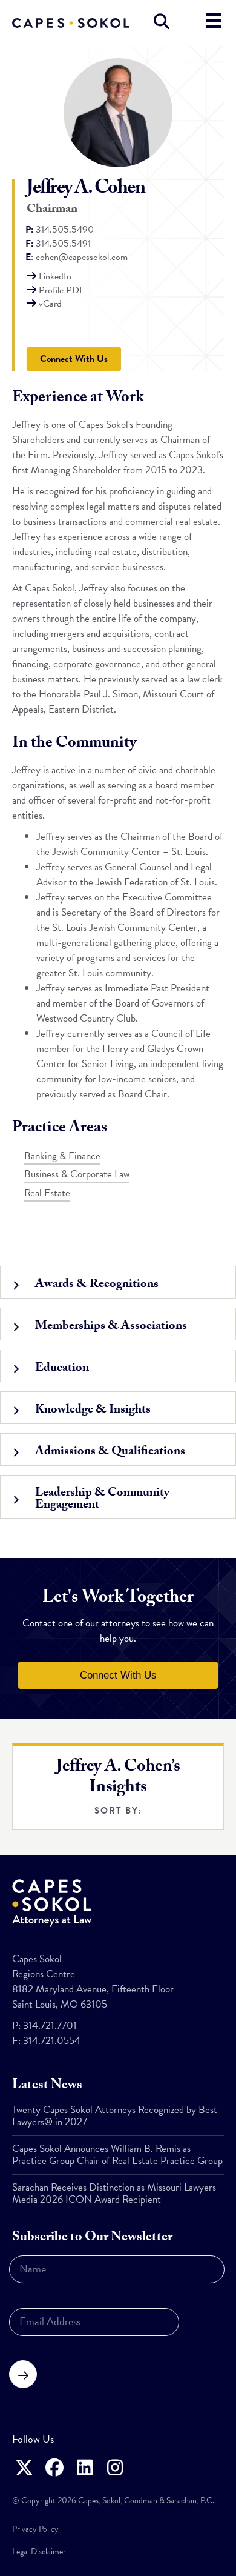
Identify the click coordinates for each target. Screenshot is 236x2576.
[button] (118, 1282)
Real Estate (47, 1193)
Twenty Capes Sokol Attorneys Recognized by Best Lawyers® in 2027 (115, 2116)
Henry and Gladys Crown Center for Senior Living (120, 1056)
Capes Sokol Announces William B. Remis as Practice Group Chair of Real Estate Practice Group (117, 2155)
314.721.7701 (50, 2025)
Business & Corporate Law (77, 1174)
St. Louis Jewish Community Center (125, 927)
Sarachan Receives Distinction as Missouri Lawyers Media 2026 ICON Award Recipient (114, 2193)
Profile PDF (62, 290)
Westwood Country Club (86, 1018)
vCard (50, 304)
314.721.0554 (52, 2041)
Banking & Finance (62, 1156)
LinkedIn (55, 276)
